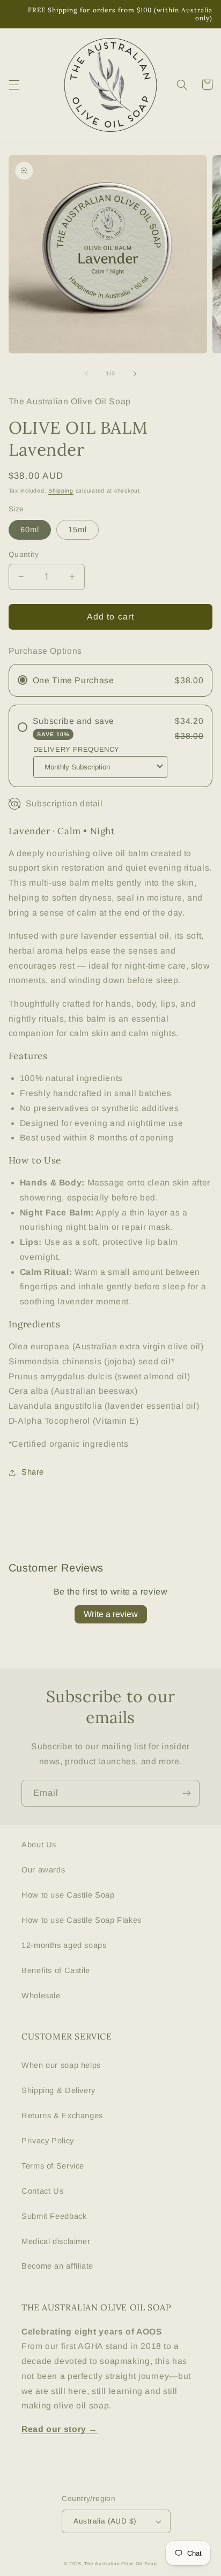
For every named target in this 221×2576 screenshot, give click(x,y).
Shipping (61, 490)
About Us (39, 1845)
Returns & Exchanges (62, 2116)
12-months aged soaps (64, 1945)
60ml (30, 530)
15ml (78, 530)
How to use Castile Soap (68, 1895)
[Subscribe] (187, 1793)
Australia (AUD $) (105, 2521)
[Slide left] (86, 374)
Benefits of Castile (56, 1970)
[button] (14, 85)
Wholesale (41, 1996)
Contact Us (42, 2191)
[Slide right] (135, 374)
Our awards (43, 1870)
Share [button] (33, 1472)
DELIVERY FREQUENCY (76, 749)
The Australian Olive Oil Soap (120, 2564)
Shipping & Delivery (58, 2090)
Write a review (111, 1614)
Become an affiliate (57, 2266)
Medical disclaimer (56, 2241)
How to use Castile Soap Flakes (82, 1920)
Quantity (24, 554)
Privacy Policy (48, 2141)
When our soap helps (61, 2065)
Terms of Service (53, 2166)
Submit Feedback (54, 2216)
